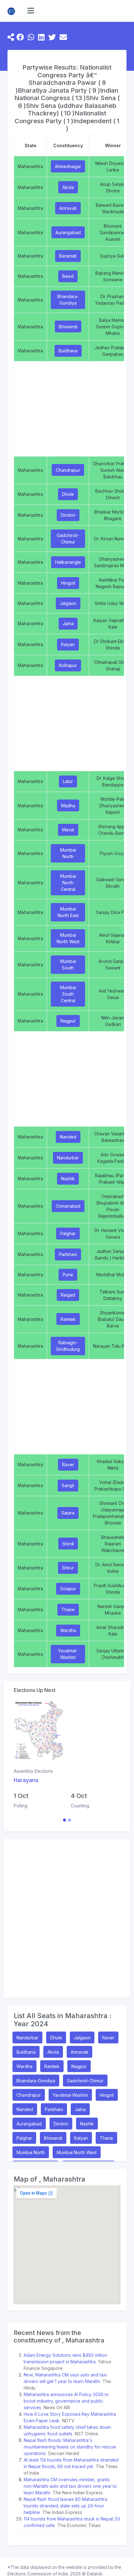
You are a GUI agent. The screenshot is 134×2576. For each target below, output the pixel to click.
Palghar (68, 1233)
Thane (68, 1609)
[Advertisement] (67, 1918)
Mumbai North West (68, 938)
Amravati (68, 208)
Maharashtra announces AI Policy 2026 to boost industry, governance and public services (66, 2401)
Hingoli (68, 583)
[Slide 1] (65, 1820)
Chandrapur (68, 470)
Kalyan (68, 644)
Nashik (68, 1179)
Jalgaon (68, 603)
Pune (68, 1275)
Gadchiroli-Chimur (68, 539)
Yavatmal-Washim (68, 1654)
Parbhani (68, 1254)
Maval (68, 830)
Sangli (68, 1485)
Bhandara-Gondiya (68, 300)
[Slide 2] (69, 1820)
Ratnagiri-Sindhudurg (68, 1346)
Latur (68, 781)
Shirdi (68, 1544)
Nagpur (68, 1021)
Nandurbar (68, 1158)
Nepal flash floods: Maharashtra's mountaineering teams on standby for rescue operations (70, 2447)
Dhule (68, 494)
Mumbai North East (68, 912)
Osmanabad (68, 1206)
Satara (68, 1513)
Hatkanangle (68, 562)
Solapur (68, 1589)
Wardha (68, 1630)
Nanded (68, 1137)
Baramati (68, 256)
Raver (68, 1464)
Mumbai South (68, 964)
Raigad (68, 1295)
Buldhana (68, 351)
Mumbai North (68, 853)
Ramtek (68, 1319)
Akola (68, 187)
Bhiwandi (68, 327)
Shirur (68, 1568)
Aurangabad (68, 232)
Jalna (68, 623)
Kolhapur (68, 665)
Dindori (68, 515)
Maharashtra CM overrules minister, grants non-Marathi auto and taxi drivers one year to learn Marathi (70, 2486)
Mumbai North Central (68, 883)
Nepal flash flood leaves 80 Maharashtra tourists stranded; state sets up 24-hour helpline (65, 2506)
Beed (68, 276)
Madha (68, 806)
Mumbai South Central (68, 994)
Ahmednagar (68, 166)
